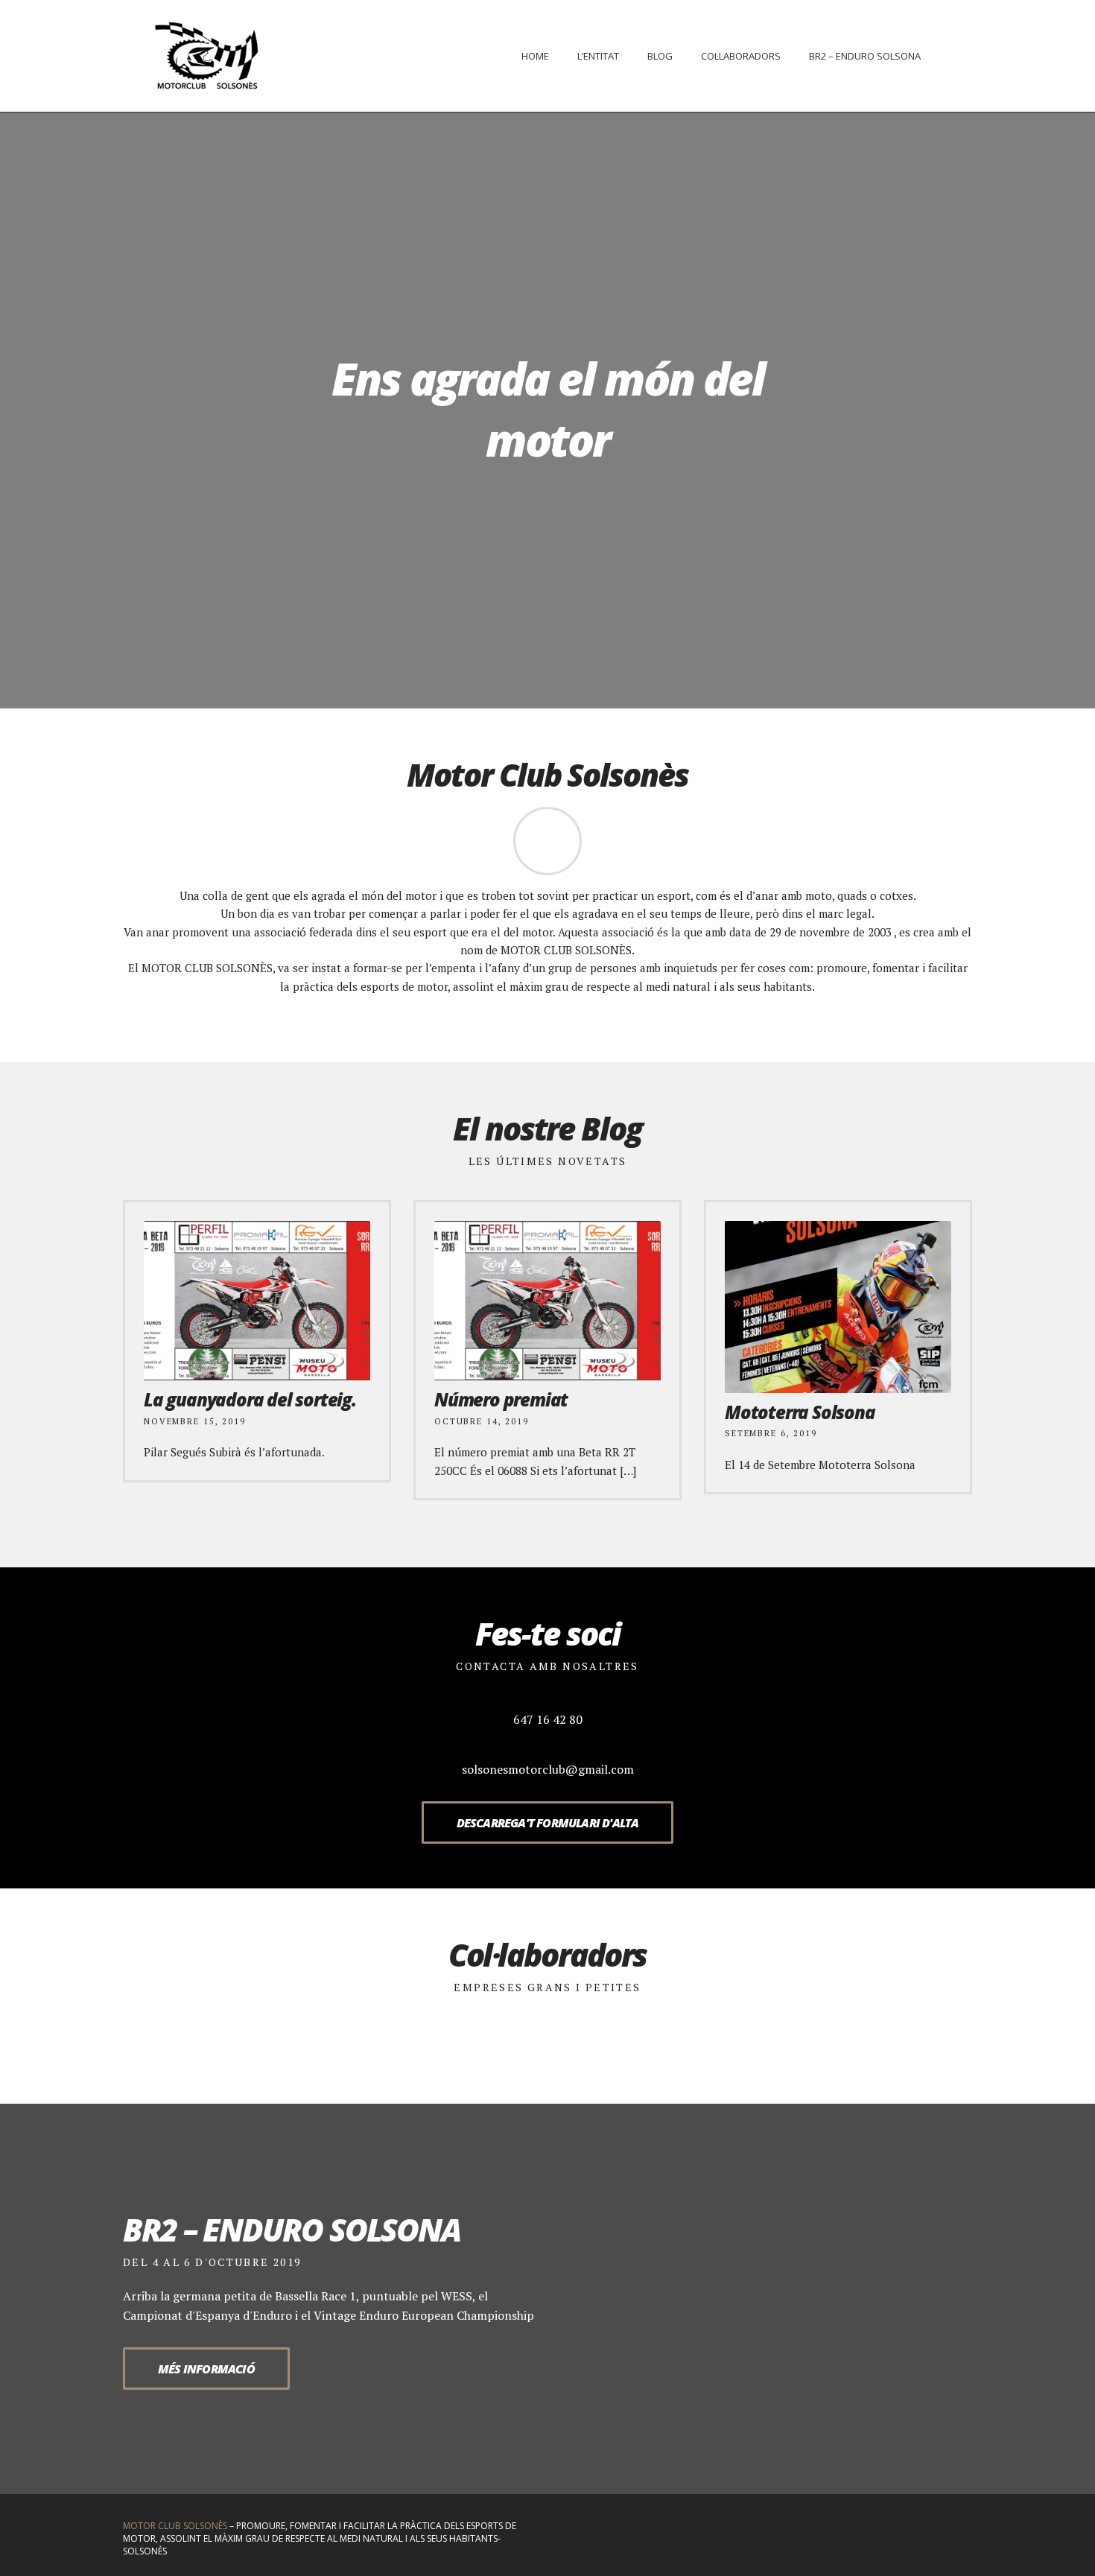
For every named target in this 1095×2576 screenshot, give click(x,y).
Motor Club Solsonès (175, 2526)
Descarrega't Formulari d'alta (548, 1823)
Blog (660, 56)
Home (535, 56)
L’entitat (598, 56)
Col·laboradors (741, 56)
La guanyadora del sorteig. (250, 1399)
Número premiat (501, 1399)
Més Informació (206, 2369)
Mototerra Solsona (800, 1412)
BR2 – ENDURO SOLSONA (865, 56)
